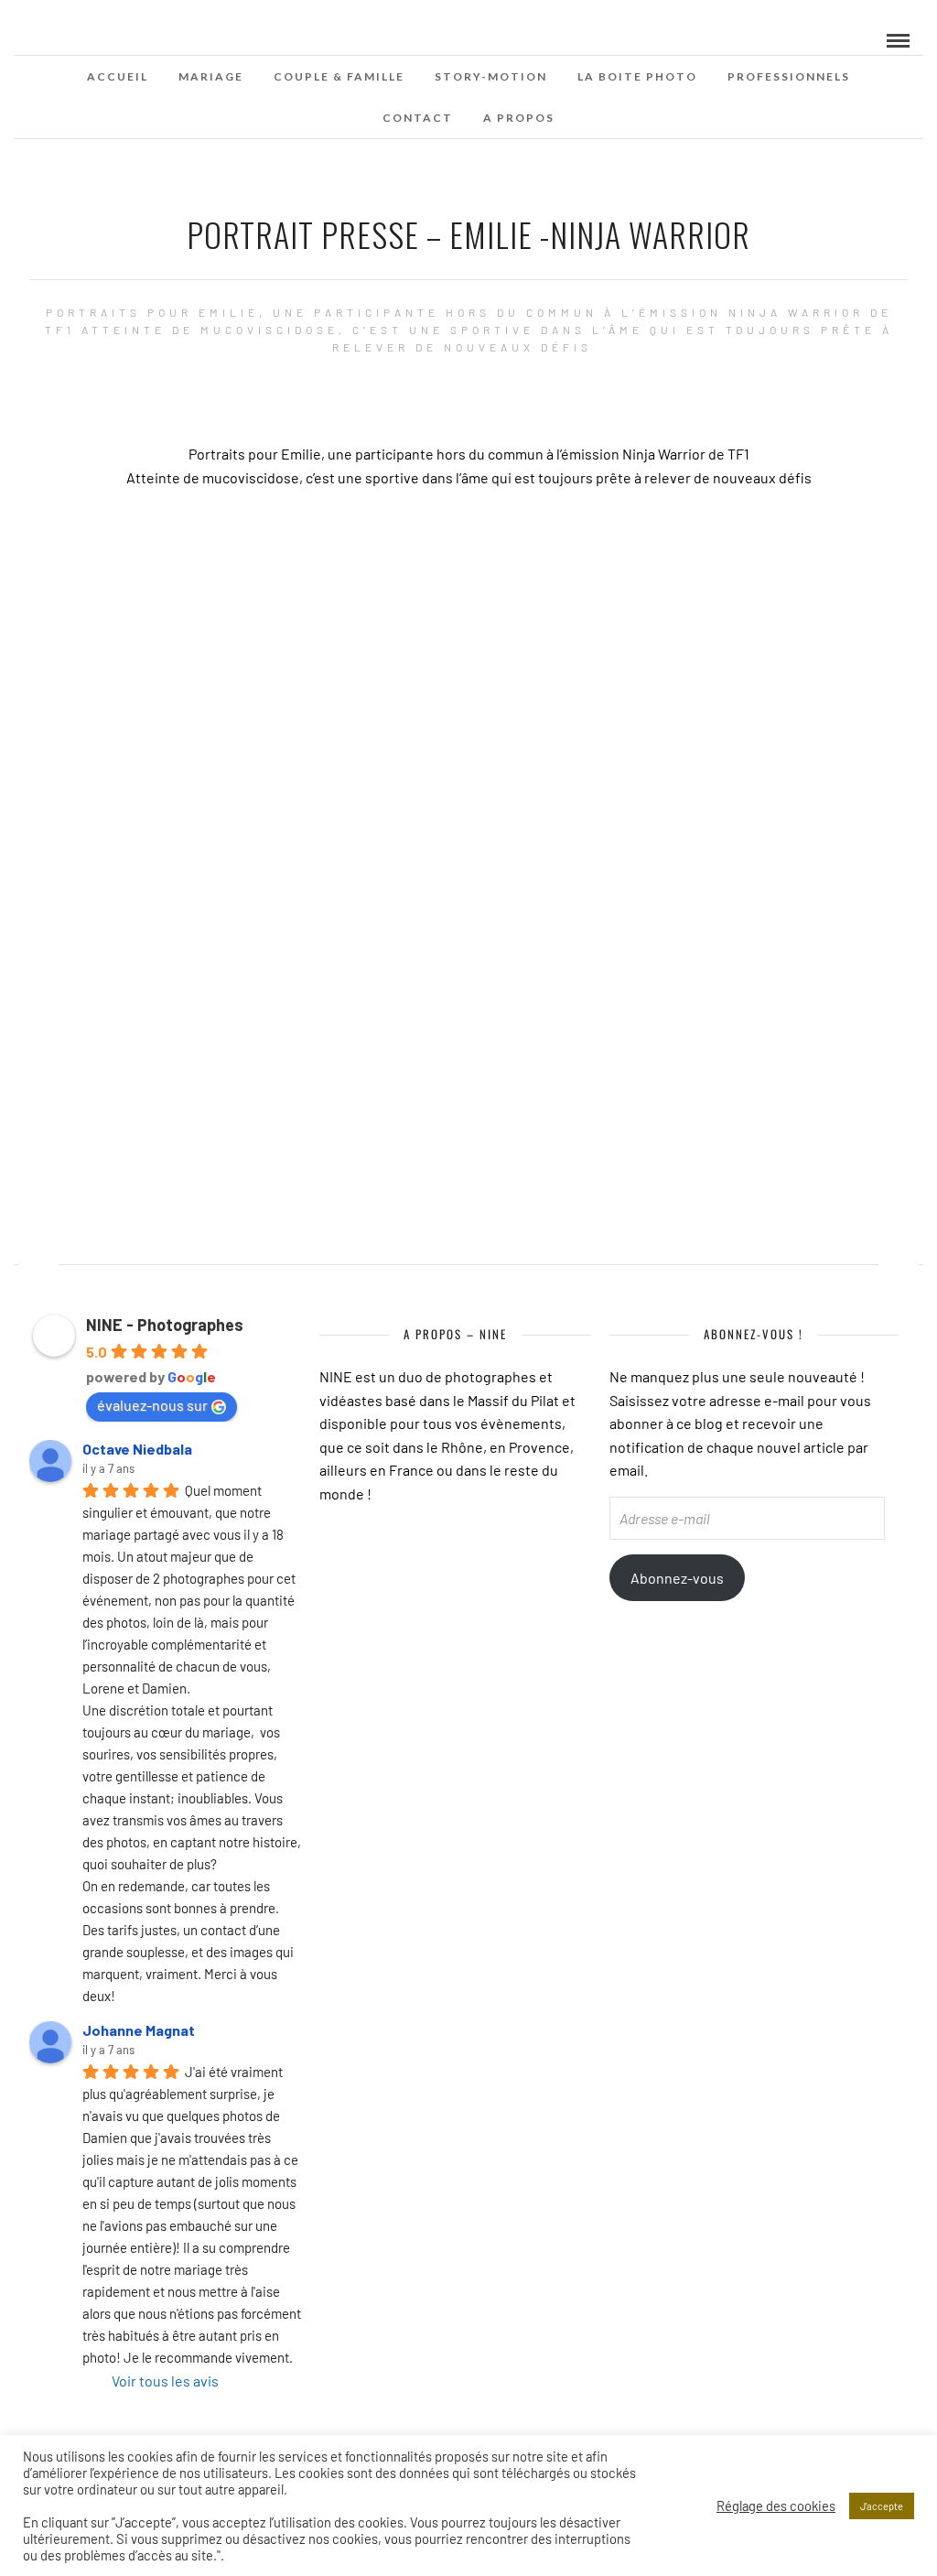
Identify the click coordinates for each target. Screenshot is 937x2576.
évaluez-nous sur (152, 1405)
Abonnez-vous (677, 1578)
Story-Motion (491, 76)
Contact (418, 118)
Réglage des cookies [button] (776, 2506)
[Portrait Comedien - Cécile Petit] (38, 1256)
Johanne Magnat (139, 2030)
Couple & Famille (339, 76)
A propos (519, 118)
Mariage (211, 76)
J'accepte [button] (882, 2506)
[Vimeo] (59, 39)
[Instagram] (83, 39)
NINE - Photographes (165, 1325)
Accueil (118, 76)
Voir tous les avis (165, 2381)
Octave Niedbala (137, 1449)
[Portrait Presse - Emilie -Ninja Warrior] (899, 1256)
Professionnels (789, 76)
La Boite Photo (637, 76)
